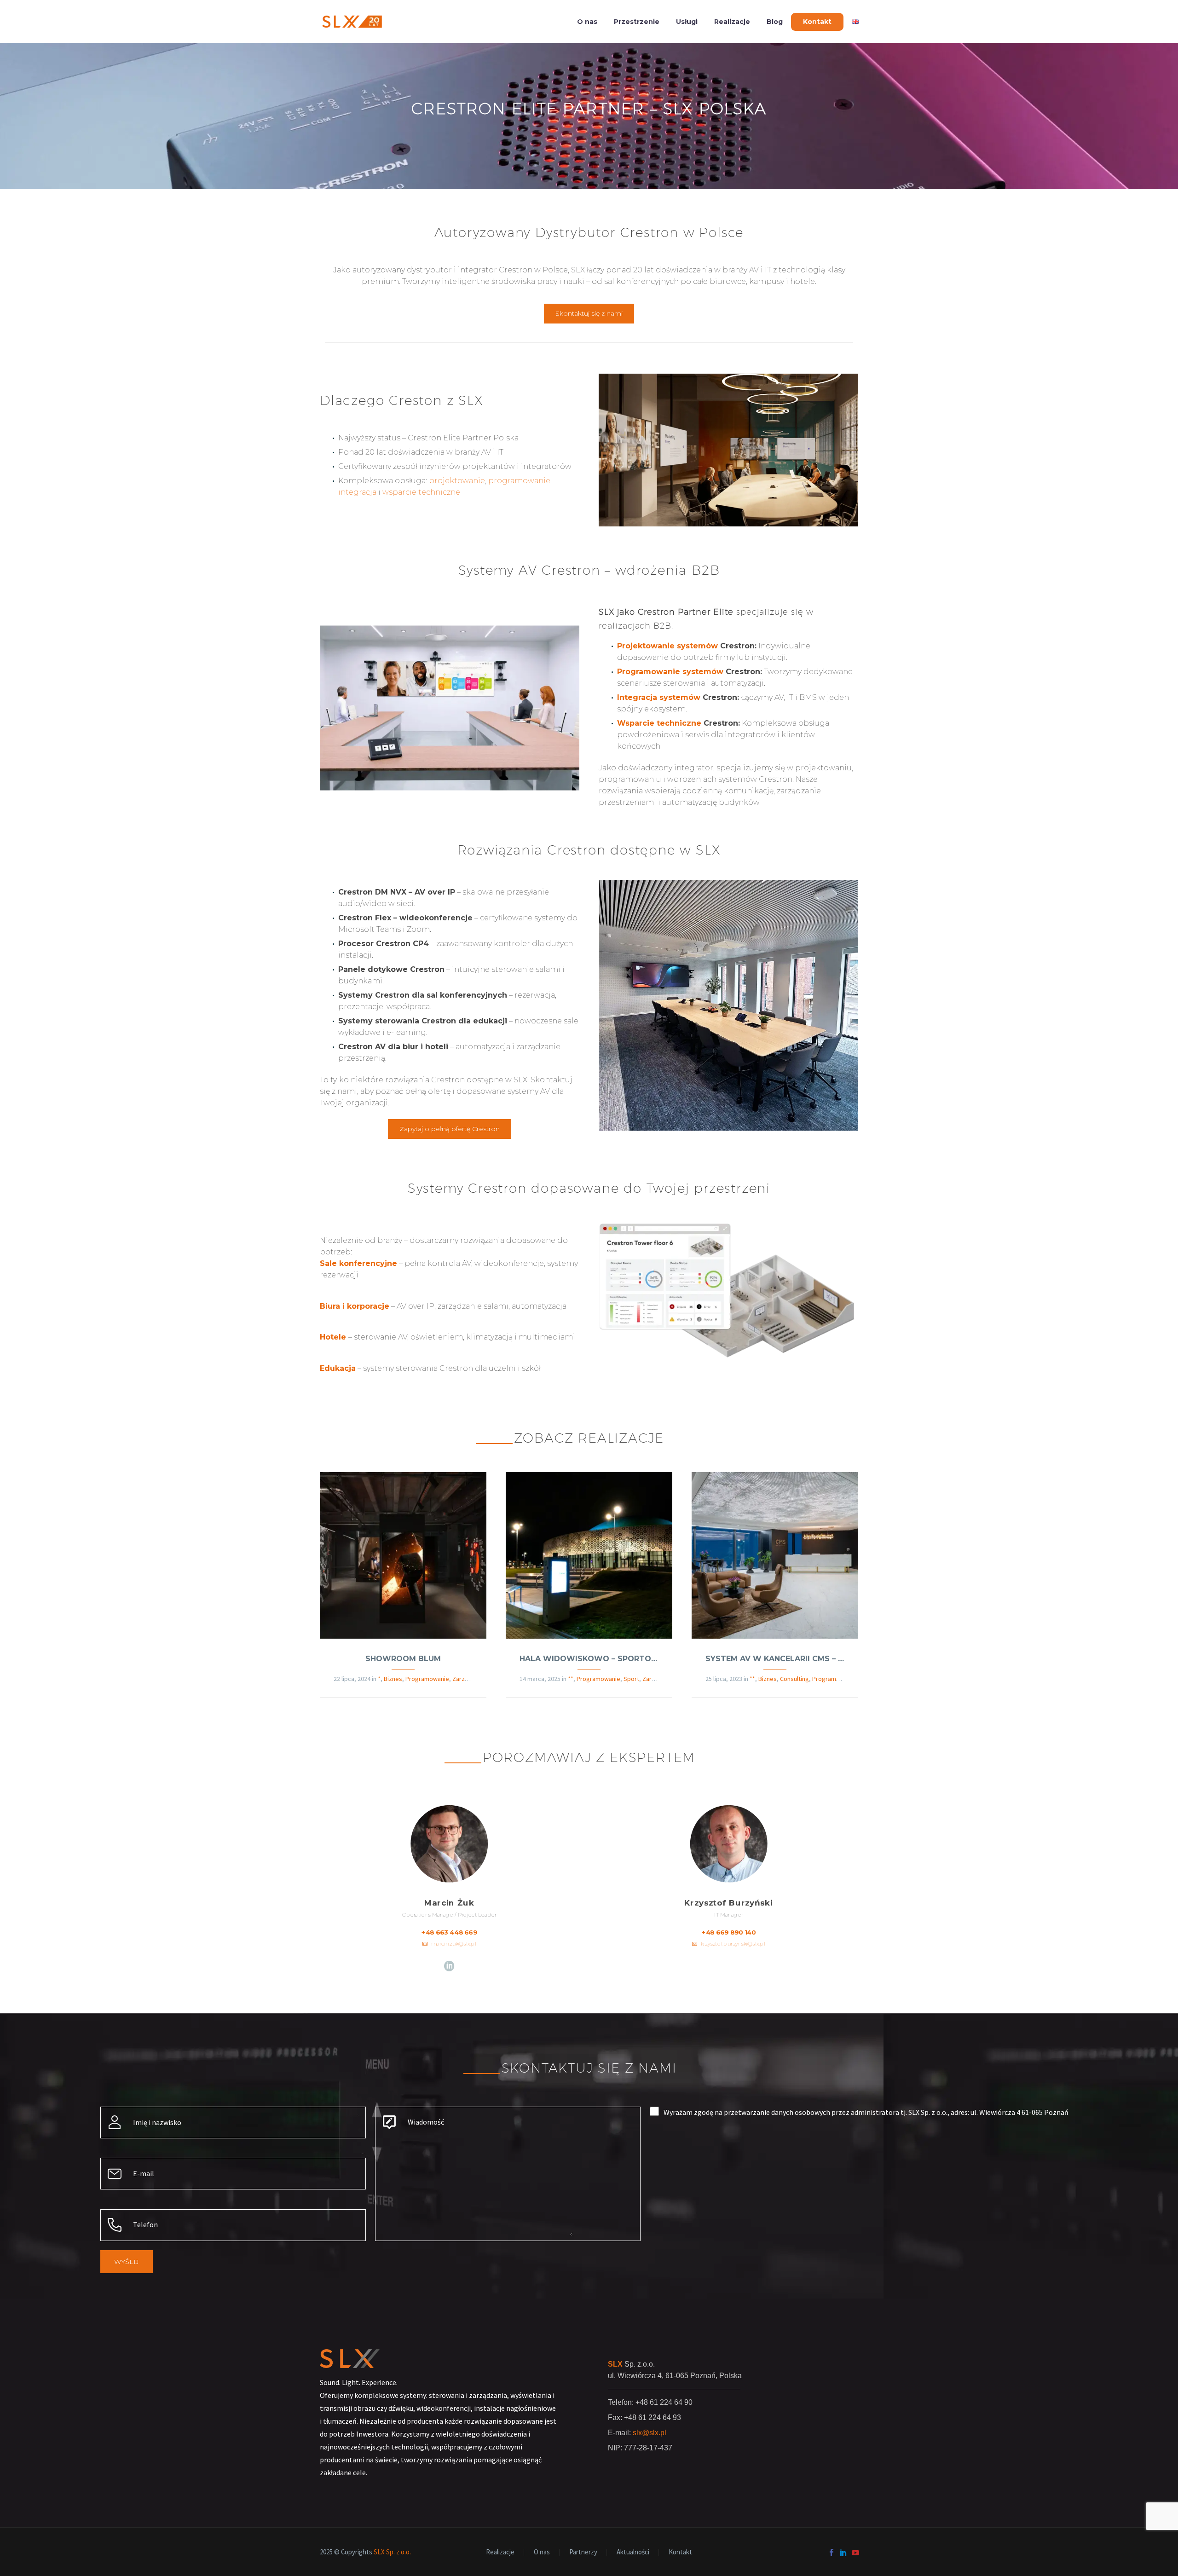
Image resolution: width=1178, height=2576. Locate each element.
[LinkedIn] (449, 1966)
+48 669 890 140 (729, 1933)
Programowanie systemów (670, 672)
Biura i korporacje (355, 1306)
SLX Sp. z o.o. (392, 2552)
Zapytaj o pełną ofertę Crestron (450, 1128)
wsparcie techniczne (421, 492)
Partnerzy (583, 2552)
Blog (775, 22)
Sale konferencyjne (358, 1263)
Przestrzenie (637, 22)
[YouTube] (855, 2553)
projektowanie (457, 481)
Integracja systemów (659, 697)
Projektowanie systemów (667, 646)
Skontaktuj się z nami (589, 313)
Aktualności (633, 2552)
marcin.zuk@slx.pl (453, 1944)
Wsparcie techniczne (659, 723)
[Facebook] (832, 2553)
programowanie (519, 481)
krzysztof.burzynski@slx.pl (733, 1944)
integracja (357, 492)
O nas (587, 22)
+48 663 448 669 (449, 1933)
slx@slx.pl (650, 2433)
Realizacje (732, 22)
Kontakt (817, 22)
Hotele (333, 1337)
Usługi (687, 22)
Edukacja (338, 1368)
